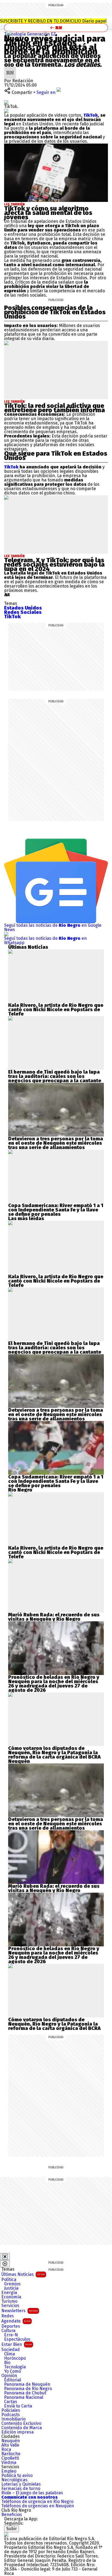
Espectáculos (17, 2339)
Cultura (8, 2331)
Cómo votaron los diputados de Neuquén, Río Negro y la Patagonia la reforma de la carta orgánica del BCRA (54, 1753)
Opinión (9, 2376)
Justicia (11, 2288)
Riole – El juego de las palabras (32, 2493)
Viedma (9, 2463)
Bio (7, 2363)
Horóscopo (15, 2358)
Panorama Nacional (24, 2397)
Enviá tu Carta (18, 2406)
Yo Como (13, 2371)
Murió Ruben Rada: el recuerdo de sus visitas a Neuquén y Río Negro (54, 1617)
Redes (8, 2316)
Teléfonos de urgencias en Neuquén (38, 2506)
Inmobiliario (13, 2419)
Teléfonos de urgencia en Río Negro (37, 2502)
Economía (11, 2297)
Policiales (11, 2410)
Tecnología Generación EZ (30, 34)
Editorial (13, 2380)
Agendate (16, 2321)
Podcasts (11, 2415)
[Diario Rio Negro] (6, 2534)
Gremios (12, 2284)
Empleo (9, 2471)
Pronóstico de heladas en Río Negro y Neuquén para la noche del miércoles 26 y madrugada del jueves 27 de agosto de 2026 (54, 1684)
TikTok (91, 115)
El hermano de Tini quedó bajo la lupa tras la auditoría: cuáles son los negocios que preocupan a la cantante (55, 1076)
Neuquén (11, 2441)
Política (9, 2280)
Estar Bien (17, 2344)
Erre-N (11, 2335)
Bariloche (11, 2454)
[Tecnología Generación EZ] (9, 33)
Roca (6, 2450)
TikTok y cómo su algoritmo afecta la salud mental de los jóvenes (48, 213)
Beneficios (12, 2515)
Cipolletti (10, 2458)
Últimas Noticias (23, 2274)
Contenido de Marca (22, 2428)
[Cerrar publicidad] (5, 2257)
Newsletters (20, 2311)
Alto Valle (10, 2445)
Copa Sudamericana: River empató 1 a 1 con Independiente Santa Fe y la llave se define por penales (56, 1210)
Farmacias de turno (21, 2489)
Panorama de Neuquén (27, 2384)
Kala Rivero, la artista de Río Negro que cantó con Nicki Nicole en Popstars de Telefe (56, 1010)
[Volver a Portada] (56, 28)
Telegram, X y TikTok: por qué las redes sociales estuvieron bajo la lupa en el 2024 (54, 564)
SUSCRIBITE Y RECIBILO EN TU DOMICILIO (53, 21)
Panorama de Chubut (25, 2393)
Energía (9, 2293)
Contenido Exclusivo (21, 2423)
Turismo (9, 2301)
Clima (10, 2354)
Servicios (10, 2306)
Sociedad (11, 2350)
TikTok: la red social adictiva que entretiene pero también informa (55, 408)
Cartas (11, 2402)
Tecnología (15, 2367)
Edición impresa (18, 2432)
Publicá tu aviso (17, 2476)
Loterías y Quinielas (21, 2484)
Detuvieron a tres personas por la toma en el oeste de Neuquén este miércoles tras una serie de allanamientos (56, 1143)
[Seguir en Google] (6, 111)
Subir (12, 2529)
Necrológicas (14, 2480)
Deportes (11, 2326)
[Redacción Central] (10, 69)
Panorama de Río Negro (28, 2389)
